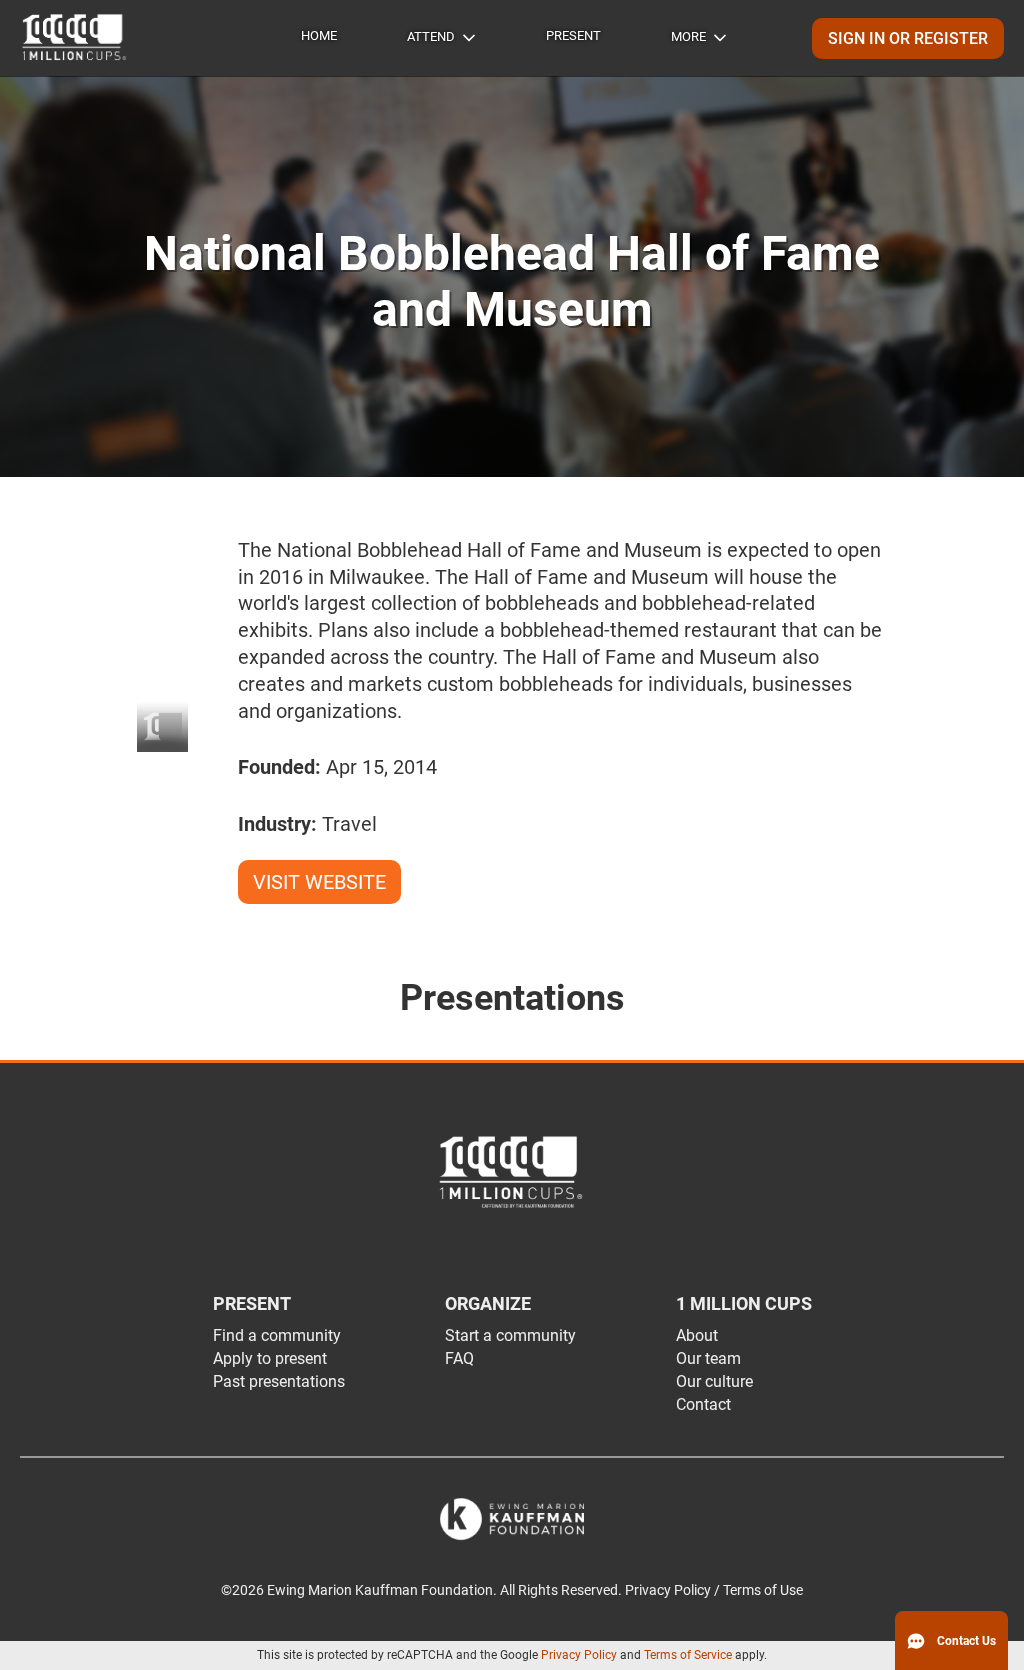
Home (319, 35)
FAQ (459, 1358)
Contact (703, 1404)
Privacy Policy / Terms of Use (714, 1590)
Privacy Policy (579, 1655)
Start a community (510, 1335)
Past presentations (279, 1381)
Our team (708, 1358)
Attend (431, 36)
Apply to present (270, 1358)
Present (573, 35)
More (688, 36)
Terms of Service (688, 1655)
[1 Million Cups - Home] (75, 38)
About (697, 1335)
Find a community (277, 1335)
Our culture (714, 1381)
